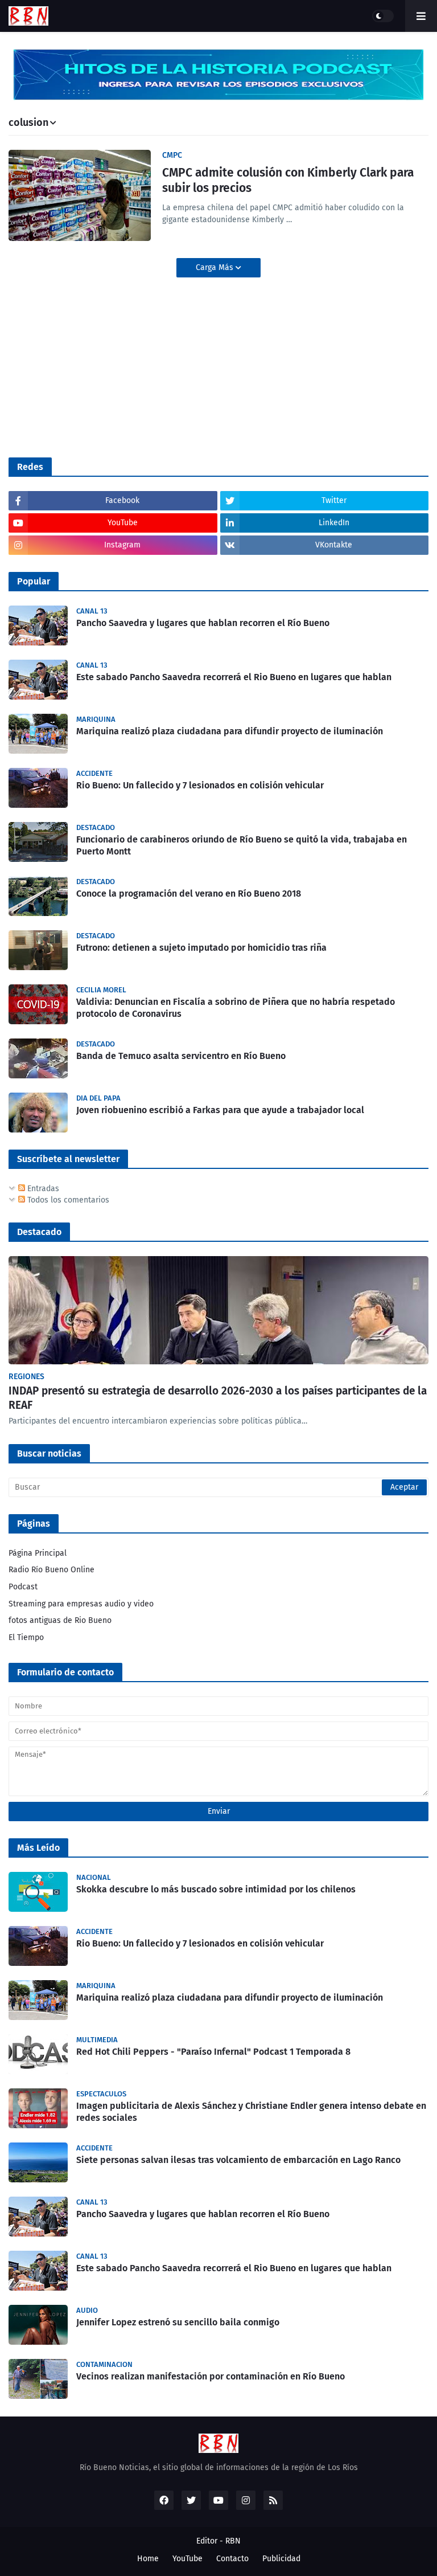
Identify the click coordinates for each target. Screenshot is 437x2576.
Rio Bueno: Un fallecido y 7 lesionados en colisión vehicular (200, 785)
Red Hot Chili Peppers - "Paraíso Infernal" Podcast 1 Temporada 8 (213, 2052)
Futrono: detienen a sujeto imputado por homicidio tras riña (201, 948)
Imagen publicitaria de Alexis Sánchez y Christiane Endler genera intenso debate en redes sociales (251, 2112)
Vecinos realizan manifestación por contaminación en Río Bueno (211, 2376)
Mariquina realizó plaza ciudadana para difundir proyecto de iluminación (230, 731)
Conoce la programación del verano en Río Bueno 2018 (189, 894)
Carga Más (216, 267)
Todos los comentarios (67, 1200)
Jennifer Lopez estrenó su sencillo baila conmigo (178, 2322)
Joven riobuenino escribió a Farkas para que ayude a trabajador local (220, 1110)
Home (148, 2559)
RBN (233, 2541)
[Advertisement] (94, 366)
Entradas (42, 1189)
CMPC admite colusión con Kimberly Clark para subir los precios (288, 180)
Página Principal (38, 1553)
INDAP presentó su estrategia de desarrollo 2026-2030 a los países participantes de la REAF (218, 1398)
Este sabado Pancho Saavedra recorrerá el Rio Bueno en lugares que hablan (234, 677)
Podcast (23, 1587)
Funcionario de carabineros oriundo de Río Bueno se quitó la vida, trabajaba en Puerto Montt (242, 845)
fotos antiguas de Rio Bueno (60, 1620)
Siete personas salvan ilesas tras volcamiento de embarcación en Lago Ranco (238, 2160)
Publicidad (281, 2559)
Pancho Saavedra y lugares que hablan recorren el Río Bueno (203, 623)
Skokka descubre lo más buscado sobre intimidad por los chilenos (216, 1889)
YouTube (187, 2559)
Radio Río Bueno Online (51, 1570)
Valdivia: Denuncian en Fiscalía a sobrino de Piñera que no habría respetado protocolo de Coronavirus (236, 1008)
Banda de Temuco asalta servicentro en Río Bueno (181, 1056)
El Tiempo (26, 1637)
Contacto (232, 2559)
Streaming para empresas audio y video (81, 1604)
